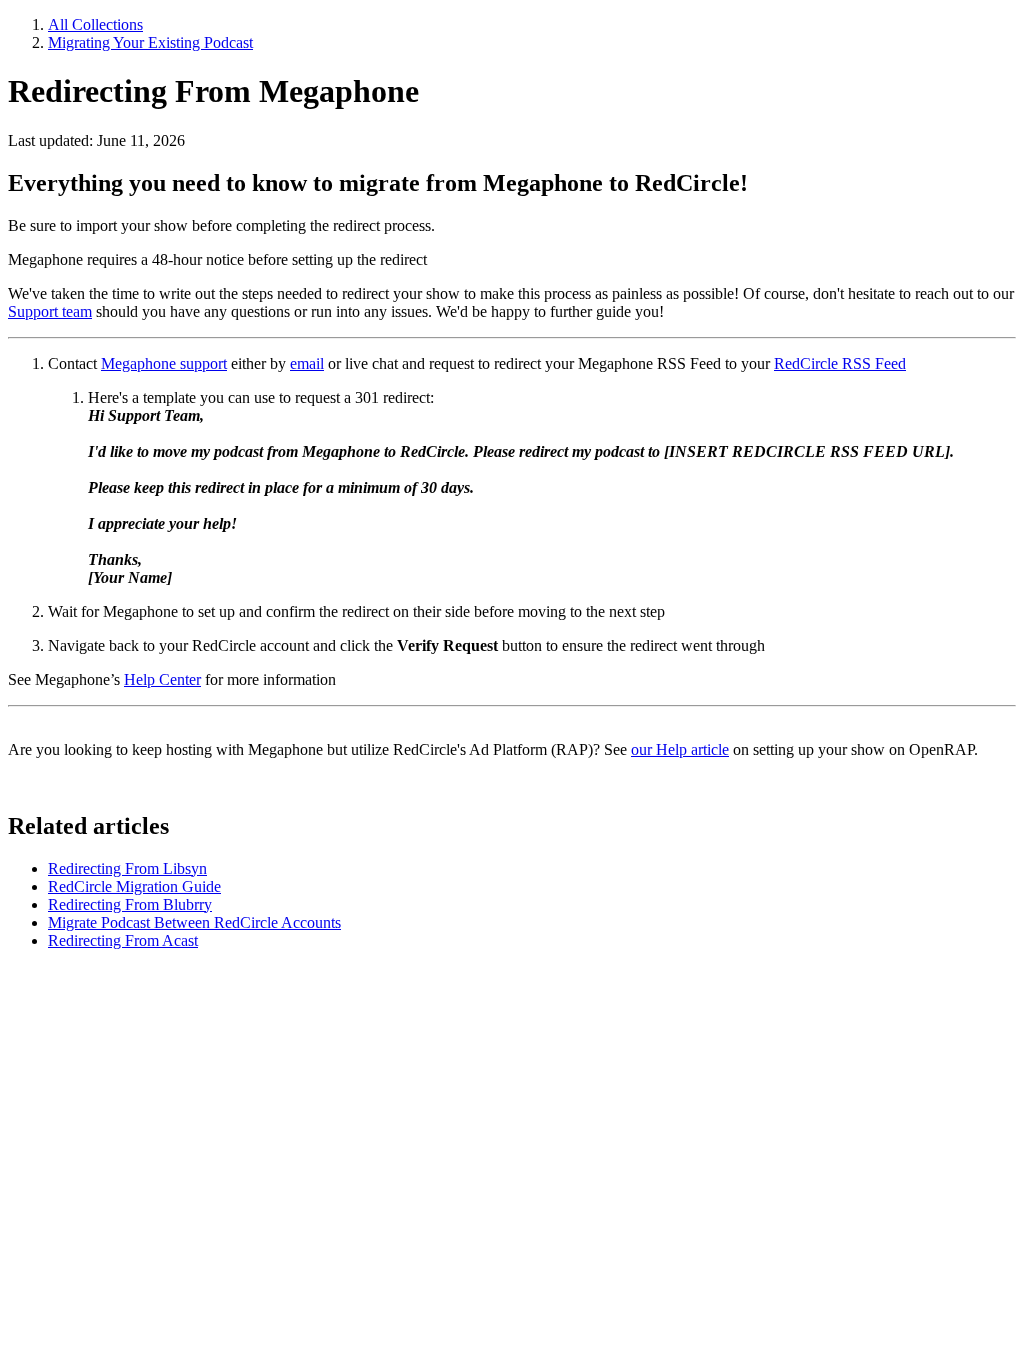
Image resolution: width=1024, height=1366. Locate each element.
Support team (50, 311)
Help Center (162, 679)
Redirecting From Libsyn (127, 868)
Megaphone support (164, 363)
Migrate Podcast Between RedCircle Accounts (194, 922)
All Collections (95, 24)
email (307, 363)
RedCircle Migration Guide (134, 886)
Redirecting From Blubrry (130, 904)
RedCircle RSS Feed (840, 363)
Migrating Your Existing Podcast (150, 42)
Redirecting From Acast (123, 940)
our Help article (680, 749)
